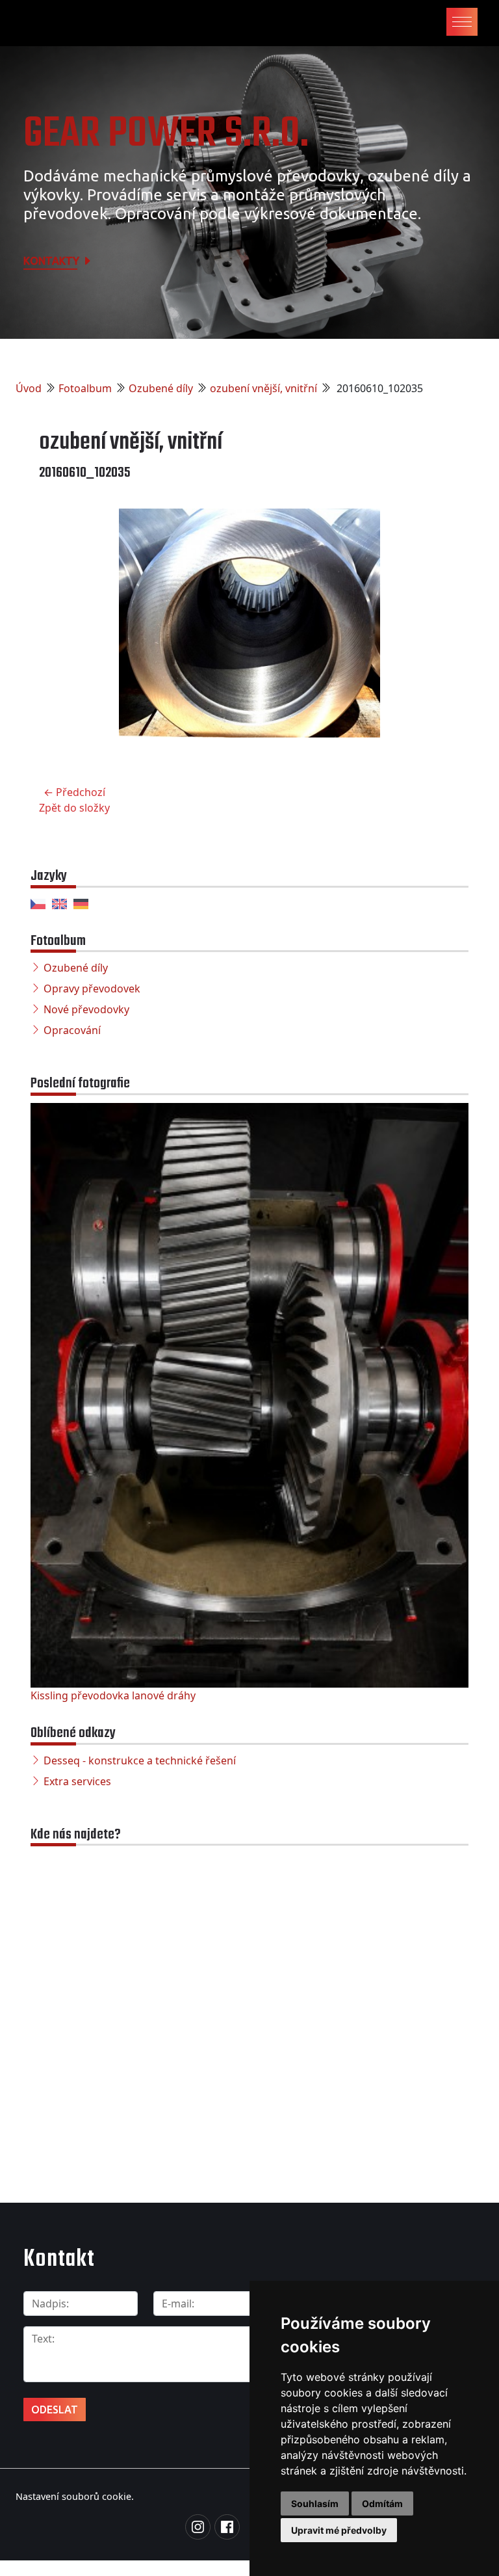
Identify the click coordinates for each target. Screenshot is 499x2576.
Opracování (72, 1030)
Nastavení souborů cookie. (75, 2496)
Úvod (29, 388)
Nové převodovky (86, 1009)
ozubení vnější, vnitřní (263, 388)
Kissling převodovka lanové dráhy (113, 1695)
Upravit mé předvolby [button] (339, 2530)
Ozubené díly (161, 388)
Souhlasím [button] (315, 2503)
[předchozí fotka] (60, 633)
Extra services (77, 1781)
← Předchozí (74, 792)
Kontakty (53, 261)
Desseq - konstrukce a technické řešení (140, 1760)
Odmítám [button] (382, 2503)
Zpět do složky (74, 808)
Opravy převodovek (92, 989)
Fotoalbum (85, 388)
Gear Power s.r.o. (166, 134)
